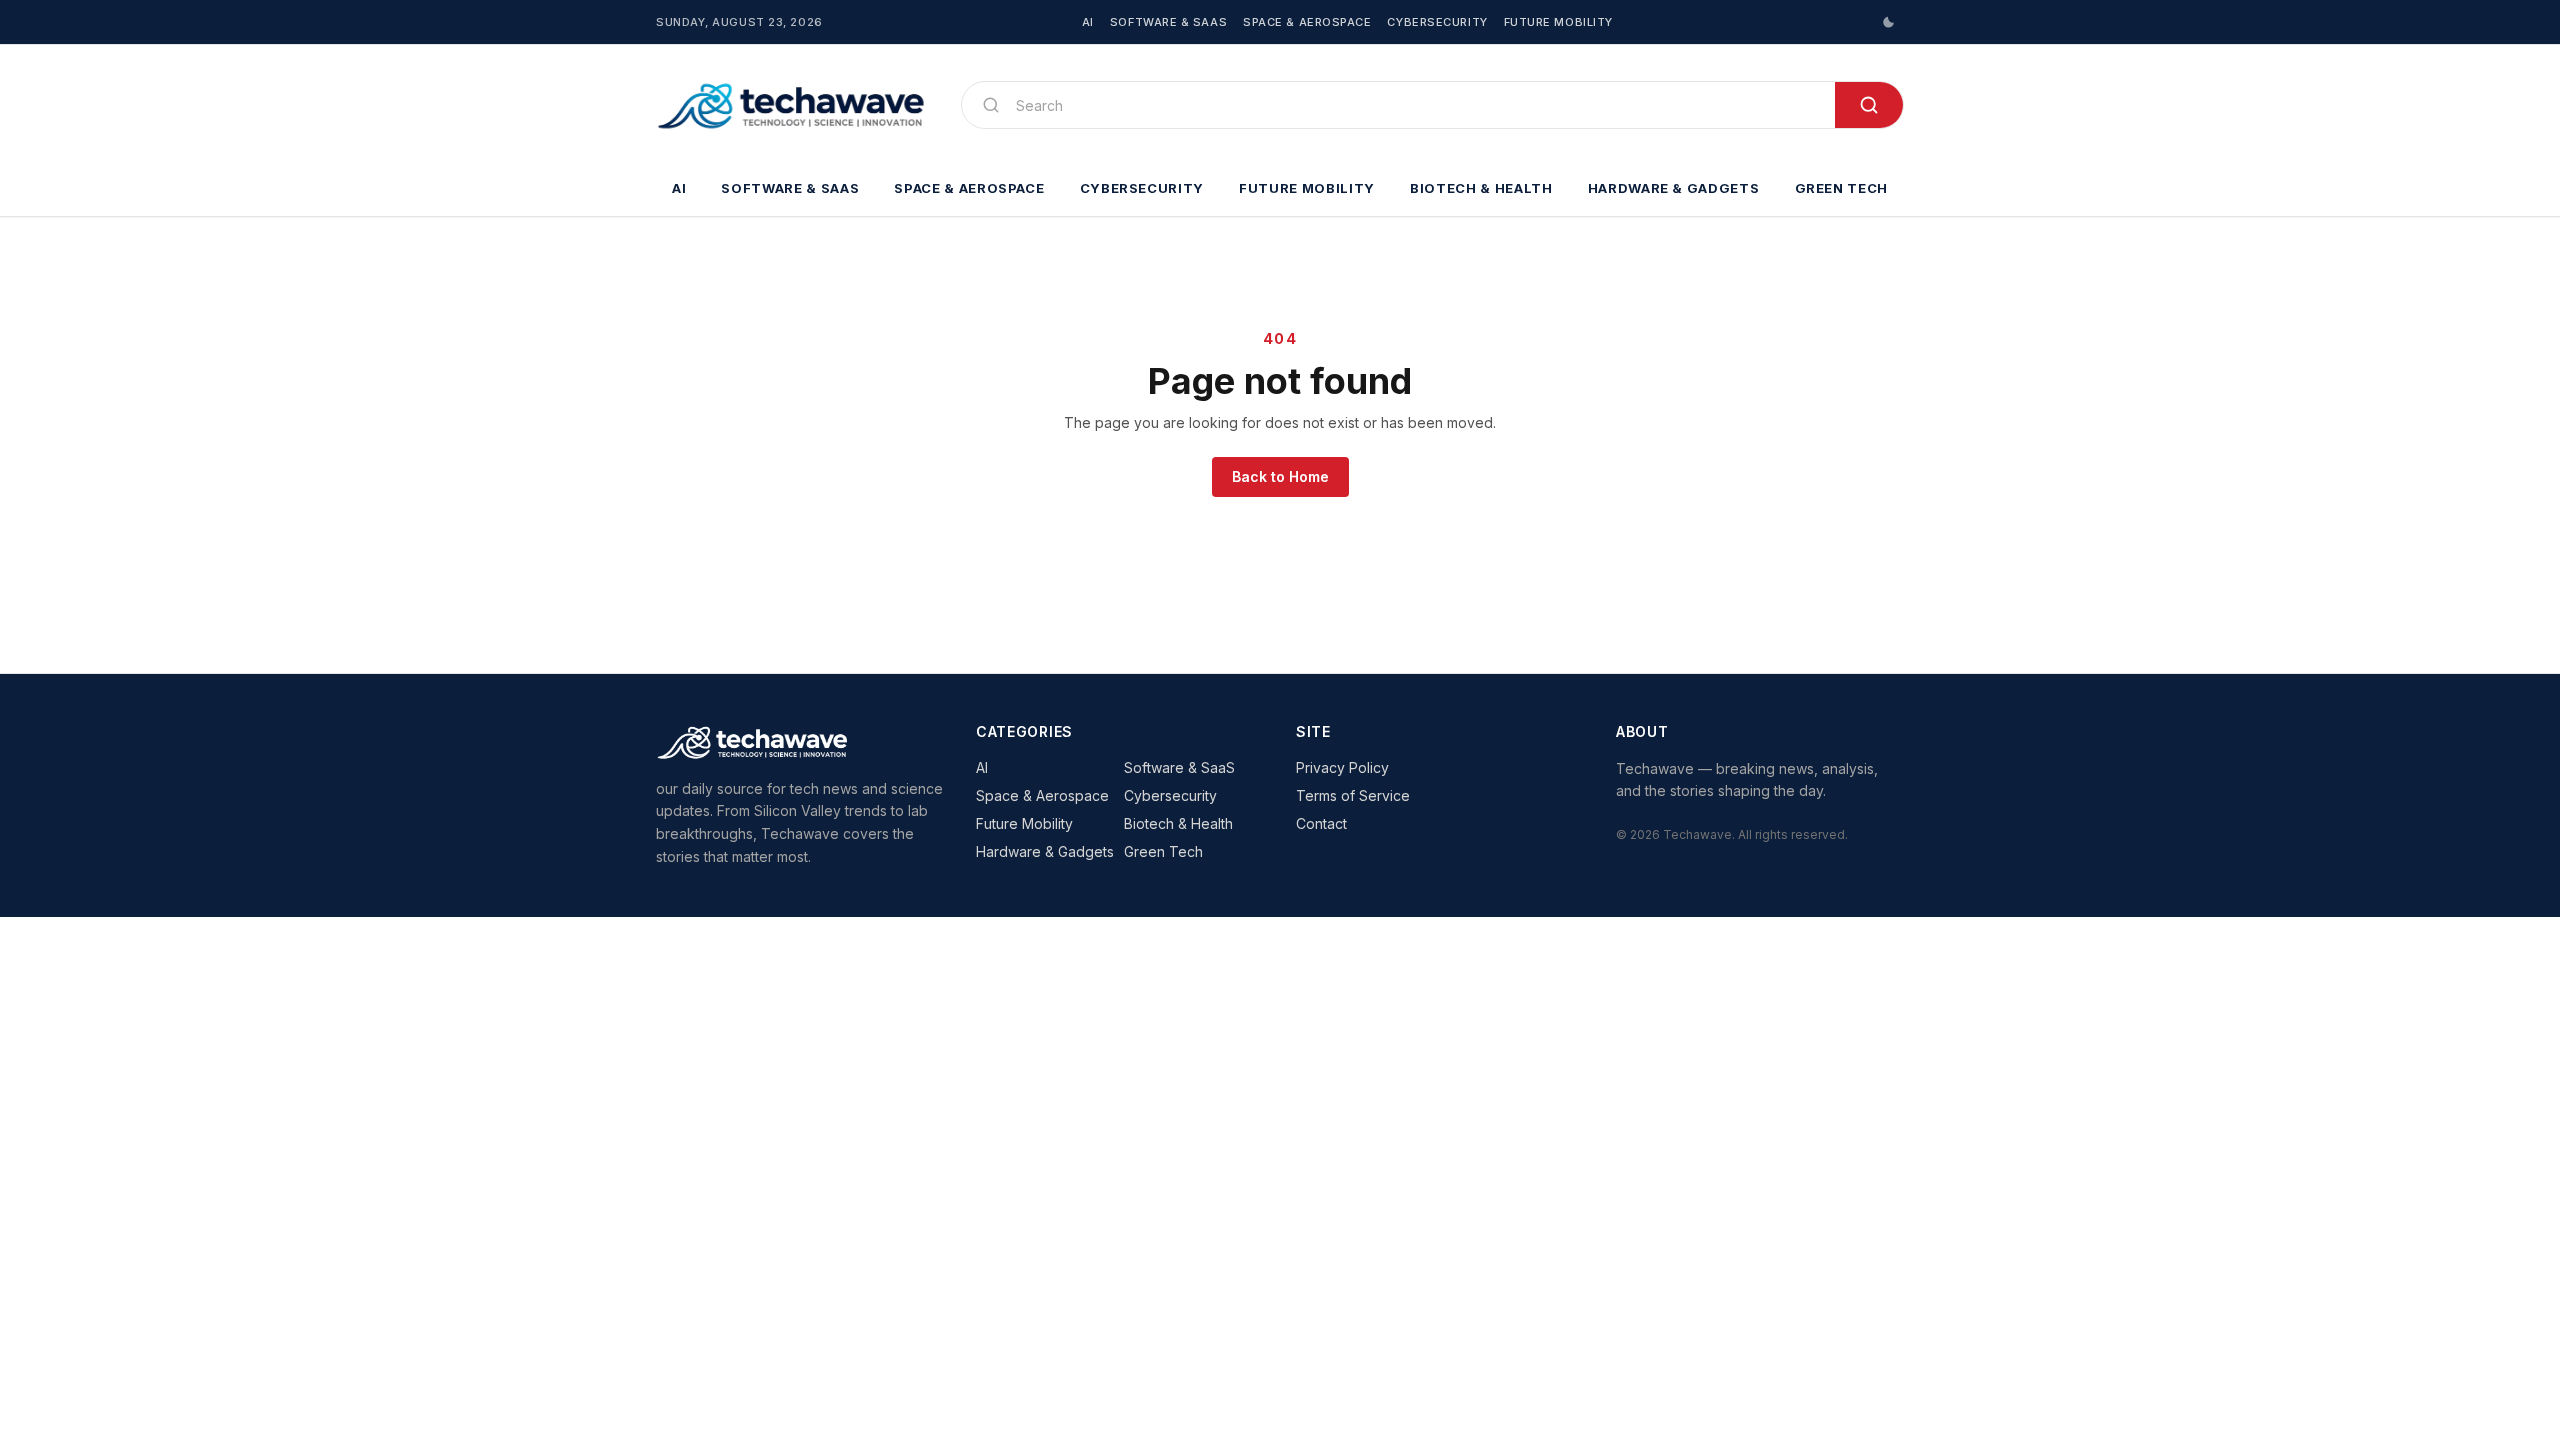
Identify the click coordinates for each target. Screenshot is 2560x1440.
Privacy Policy (1342, 767)
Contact (1321, 823)
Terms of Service (1353, 795)
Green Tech (1842, 188)
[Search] (1869, 105)
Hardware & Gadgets (1674, 188)
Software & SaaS (1168, 22)
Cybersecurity (1437, 22)
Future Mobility (1558, 22)
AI (1088, 22)
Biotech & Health (1481, 188)
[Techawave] (792, 105)
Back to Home (1280, 476)
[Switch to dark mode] (1888, 22)
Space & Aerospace (1307, 22)
